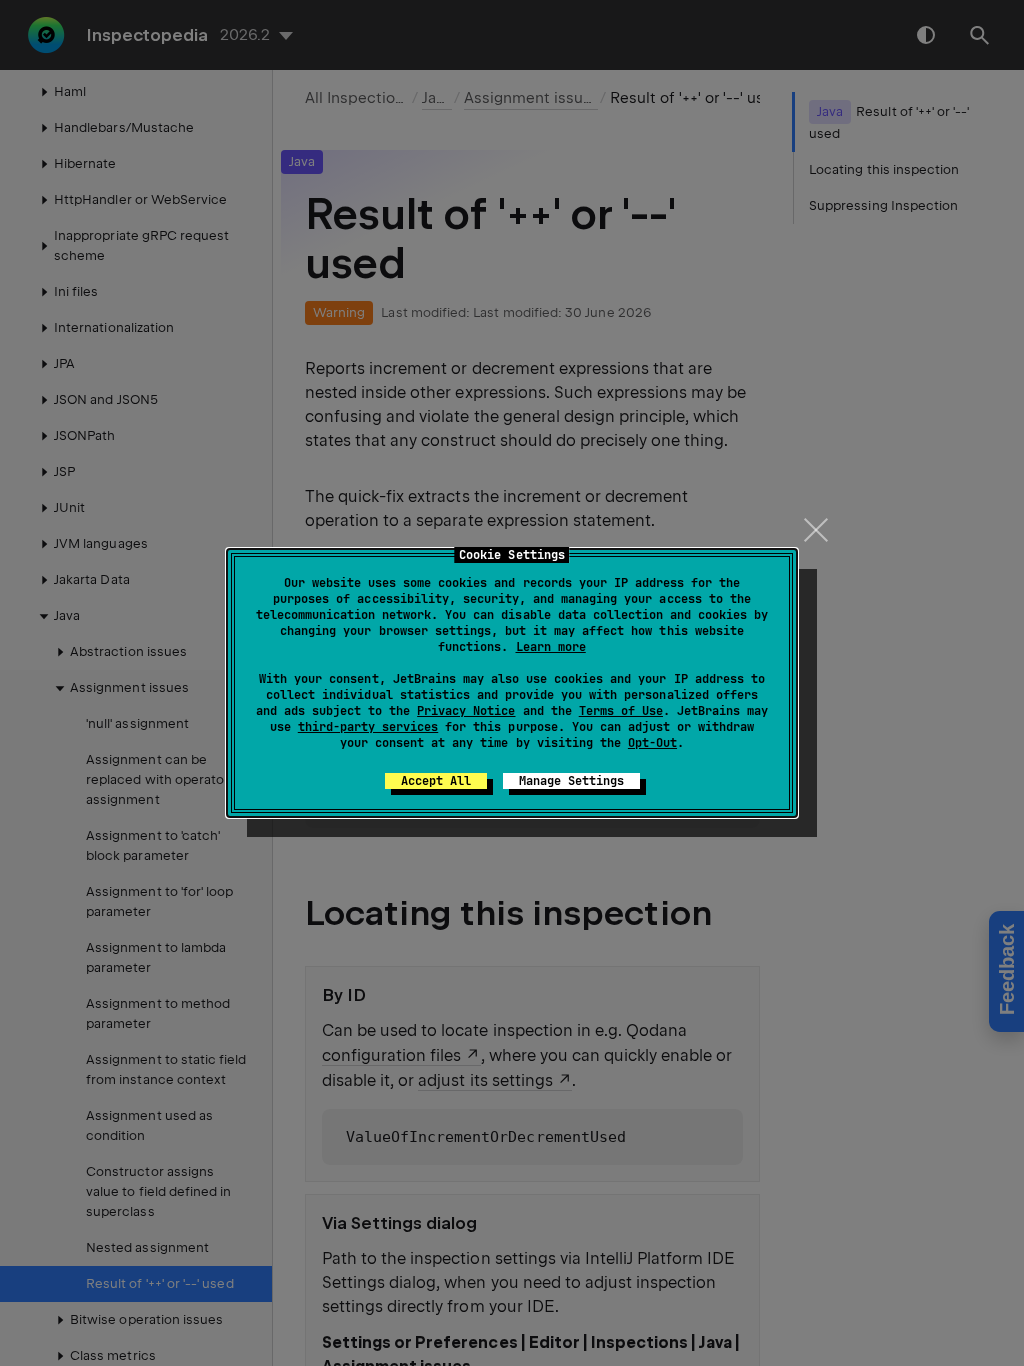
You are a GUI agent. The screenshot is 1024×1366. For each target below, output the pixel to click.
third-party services (368, 727)
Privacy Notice (466, 711)
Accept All (436, 781)
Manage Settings (571, 781)
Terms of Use (621, 711)
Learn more (551, 647)
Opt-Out (652, 743)
